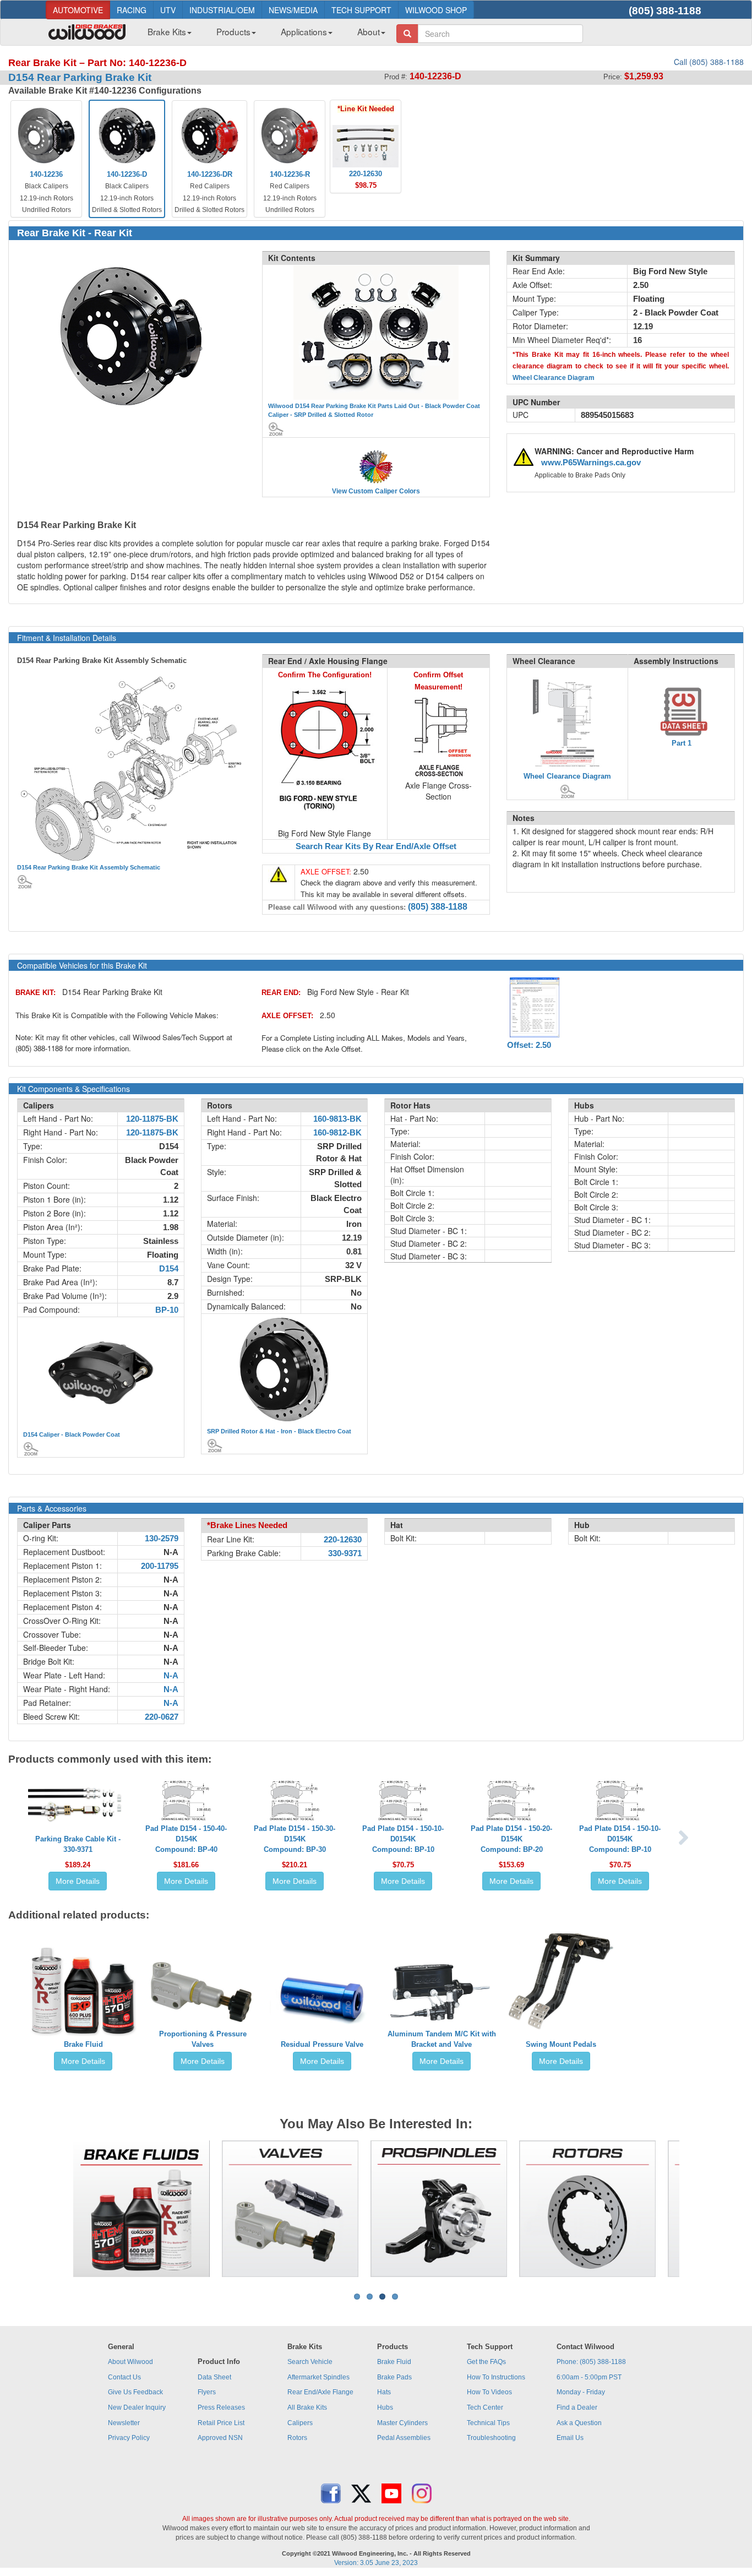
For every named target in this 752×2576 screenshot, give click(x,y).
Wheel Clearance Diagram (554, 378)
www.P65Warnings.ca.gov (591, 463)
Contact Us (124, 2377)
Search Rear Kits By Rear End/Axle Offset (376, 846)
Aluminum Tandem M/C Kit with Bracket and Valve (442, 2039)
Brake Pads (394, 2377)
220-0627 (162, 1717)
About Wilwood (130, 2362)
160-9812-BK (337, 1133)
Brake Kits (167, 31)
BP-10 (167, 1310)
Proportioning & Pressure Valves (203, 2039)
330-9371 (345, 1553)
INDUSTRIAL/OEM (222, 10)
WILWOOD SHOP (436, 10)
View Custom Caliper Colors (376, 491)
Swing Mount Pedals (561, 2044)
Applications (304, 31)
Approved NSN (220, 2438)
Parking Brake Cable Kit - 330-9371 (78, 1844)
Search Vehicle (310, 2362)
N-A (171, 1676)
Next (696, 2209)
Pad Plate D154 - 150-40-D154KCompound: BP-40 (186, 1839)
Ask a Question (579, 2423)
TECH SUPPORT (361, 10)
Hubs (385, 2407)
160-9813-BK (337, 1119)
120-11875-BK (152, 1119)
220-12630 (343, 1540)
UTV (168, 10)
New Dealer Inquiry (137, 2407)
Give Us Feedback (135, 2392)
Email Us (570, 2438)
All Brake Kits (307, 2407)
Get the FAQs (486, 2362)
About (369, 31)
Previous (56, 2209)
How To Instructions (496, 2377)
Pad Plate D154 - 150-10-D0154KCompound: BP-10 (403, 1839)
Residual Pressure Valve (322, 2044)
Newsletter (124, 2423)
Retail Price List (221, 2423)
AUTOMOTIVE (78, 10)
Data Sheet (214, 2377)
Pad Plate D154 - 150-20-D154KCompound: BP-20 (511, 1839)
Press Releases (221, 2407)
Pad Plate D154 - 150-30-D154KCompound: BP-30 (295, 1839)
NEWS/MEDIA (293, 10)
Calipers (300, 2423)
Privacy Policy (129, 2438)
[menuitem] (165, 35)
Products (233, 31)
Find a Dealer (577, 2407)
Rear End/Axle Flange (320, 2392)
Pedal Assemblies (404, 2438)
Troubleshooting (491, 2438)
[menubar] (262, 35)
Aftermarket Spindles (318, 2377)
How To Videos (489, 2392)
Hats (384, 2392)
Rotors (297, 2438)
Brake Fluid (83, 2044)
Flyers (207, 2392)
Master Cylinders (402, 2423)
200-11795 (160, 1566)
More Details (78, 1881)
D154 (169, 1269)
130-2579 (162, 1539)
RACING (132, 10)
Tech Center (485, 2407)
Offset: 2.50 (529, 1045)
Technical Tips (488, 2423)
